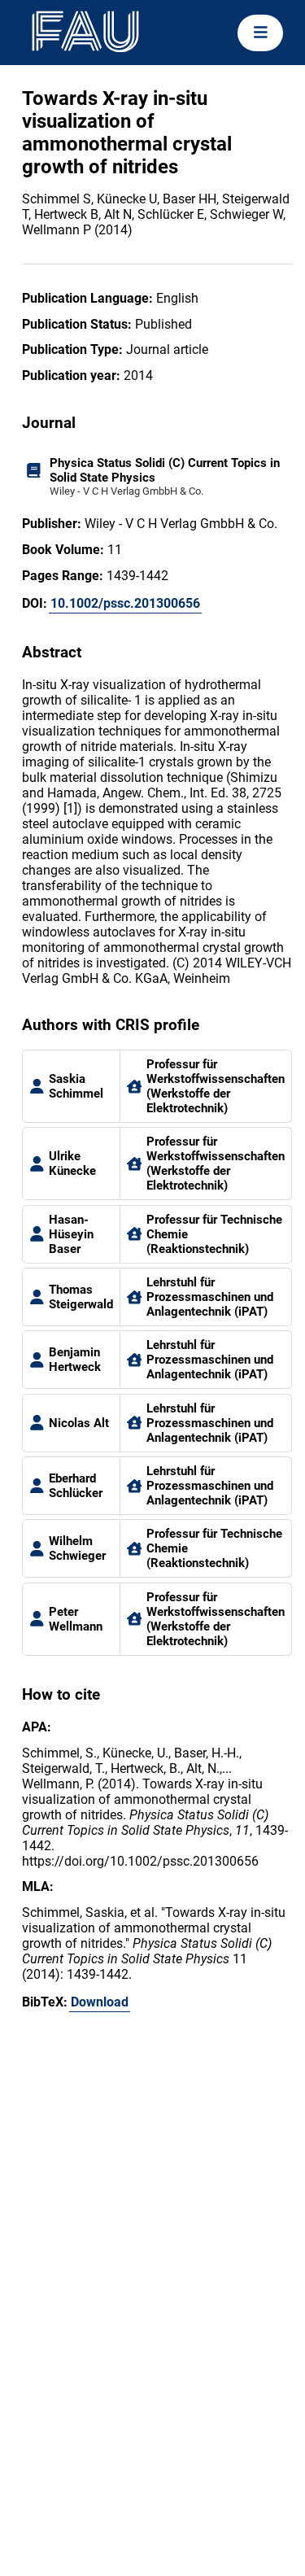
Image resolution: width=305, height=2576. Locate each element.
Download (100, 2002)
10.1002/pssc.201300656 (125, 603)
